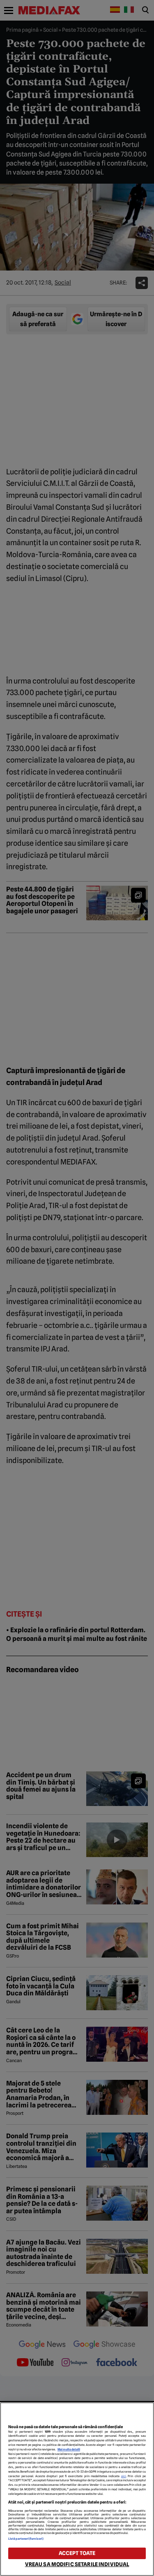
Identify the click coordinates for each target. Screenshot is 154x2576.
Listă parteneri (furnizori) (26, 2539)
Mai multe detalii (69, 2449)
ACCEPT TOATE (77, 2553)
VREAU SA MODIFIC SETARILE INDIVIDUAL (77, 2564)
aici (124, 2476)
